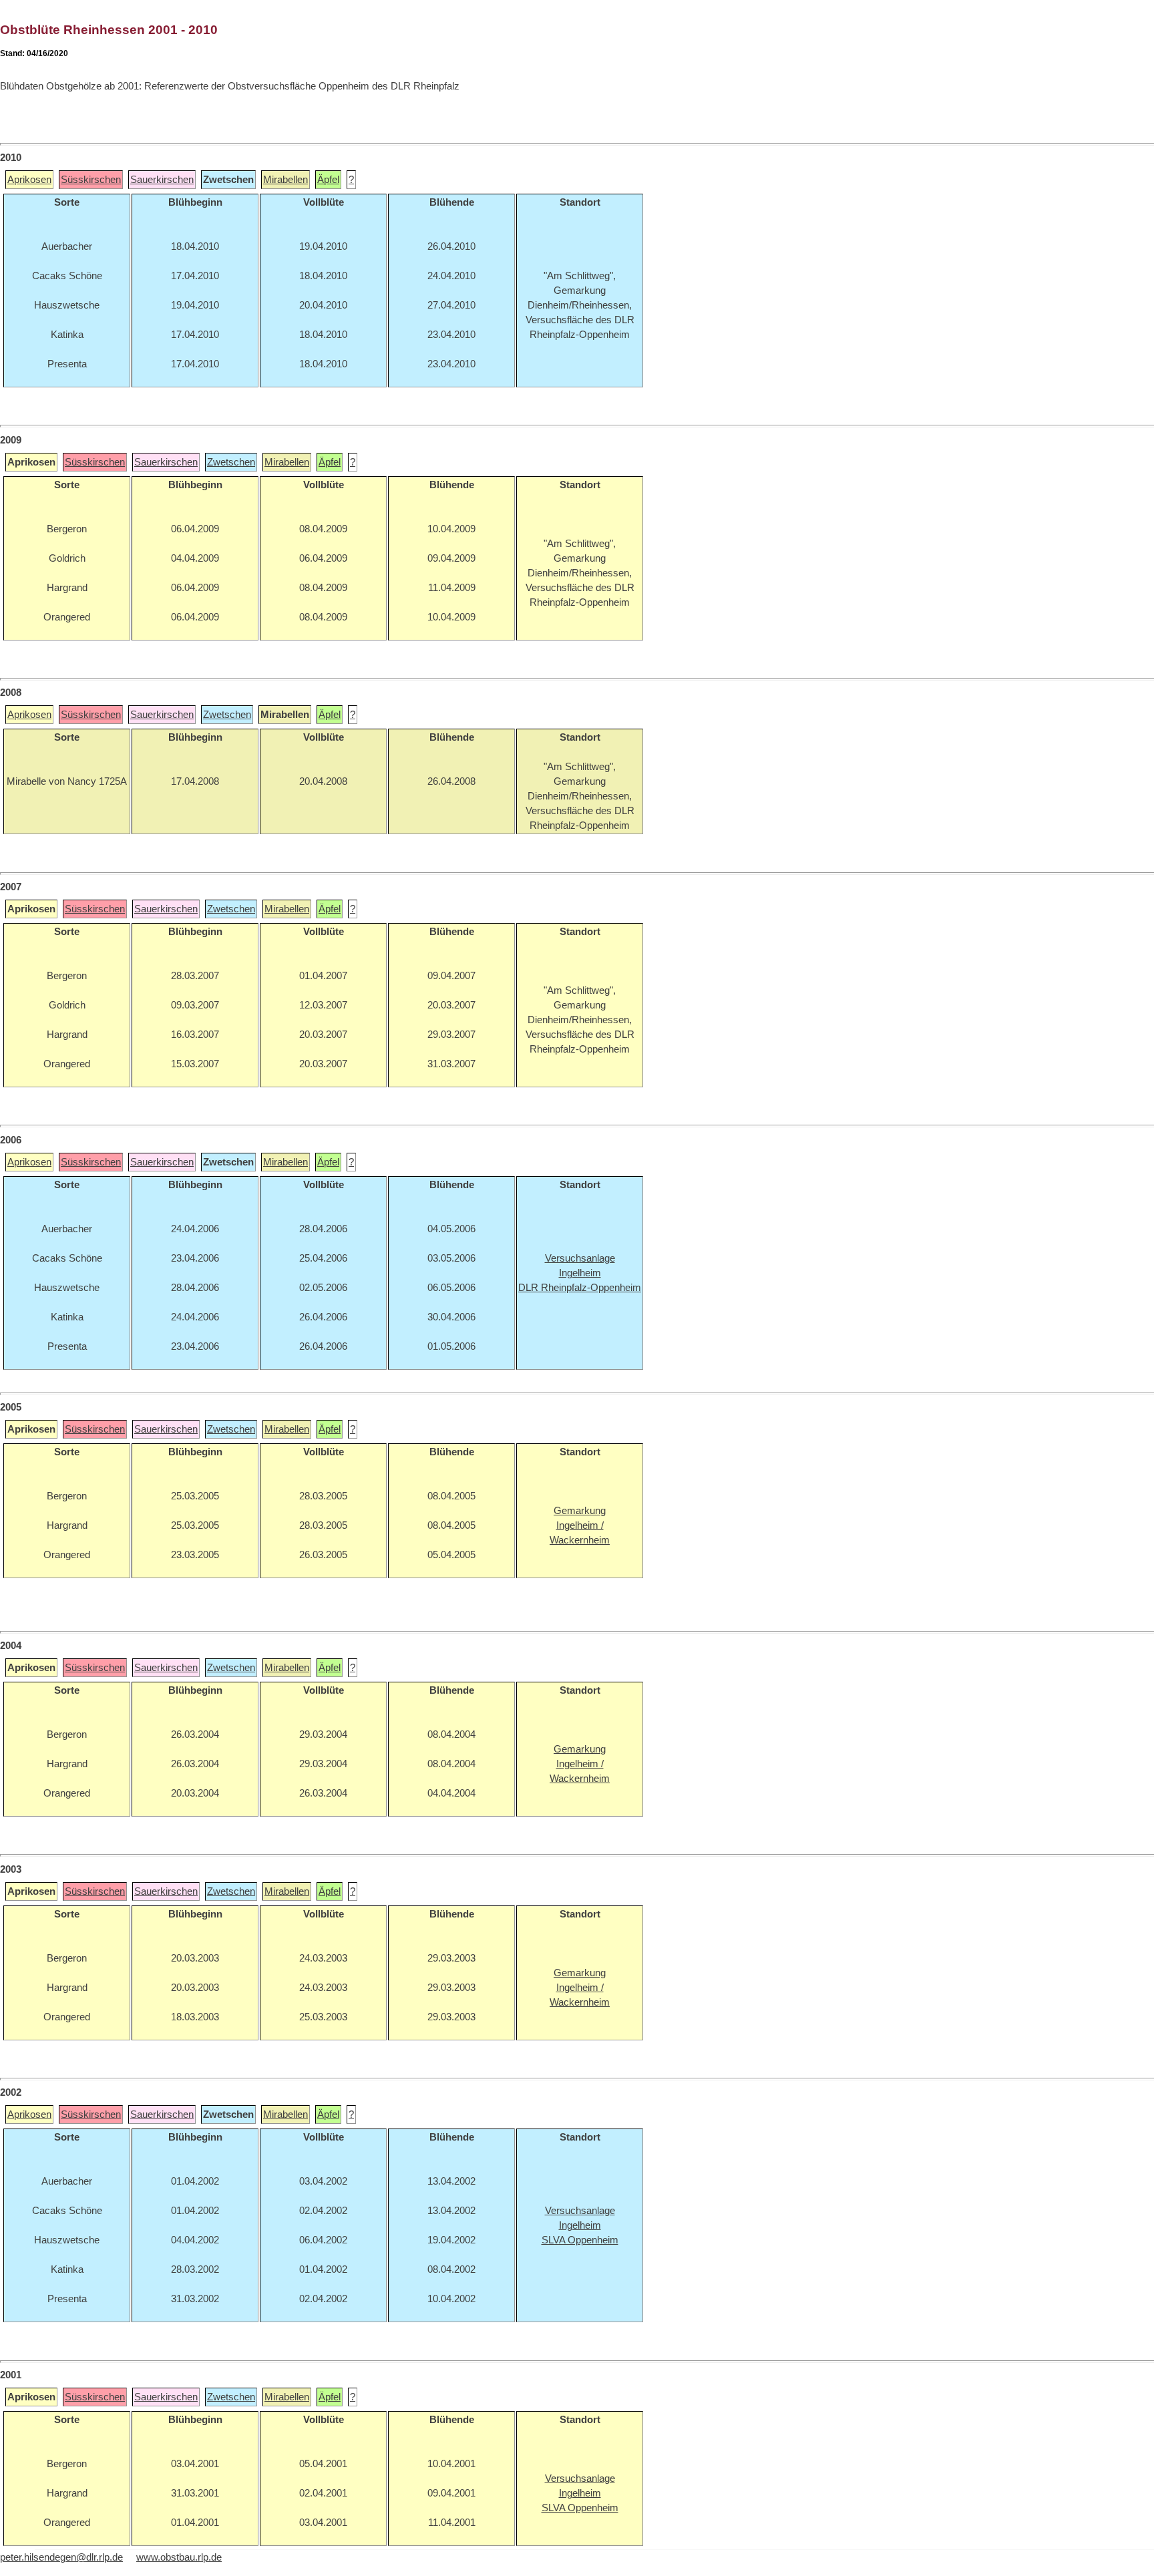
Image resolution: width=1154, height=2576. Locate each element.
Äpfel (328, 180)
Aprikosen (29, 180)
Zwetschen (231, 462)
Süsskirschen (91, 180)
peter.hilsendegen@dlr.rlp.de (61, 2557)
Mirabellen (285, 180)
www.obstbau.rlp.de (179, 2557)
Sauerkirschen (162, 180)
